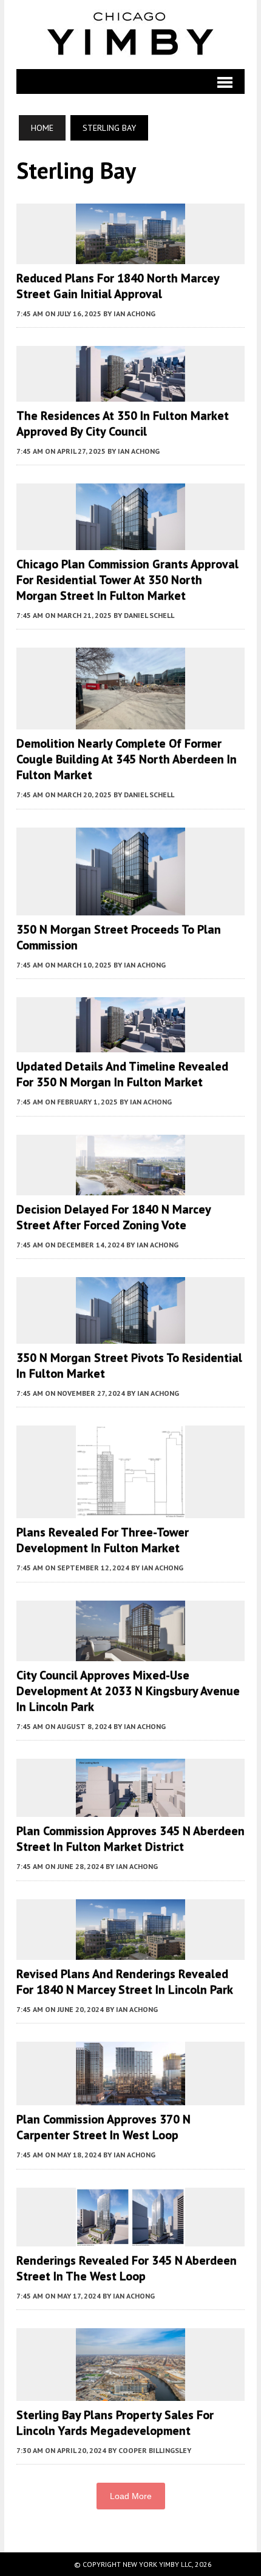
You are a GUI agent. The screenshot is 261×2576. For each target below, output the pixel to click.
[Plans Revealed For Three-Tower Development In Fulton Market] (130, 1510)
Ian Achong (134, 314)
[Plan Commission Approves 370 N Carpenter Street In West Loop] (130, 2097)
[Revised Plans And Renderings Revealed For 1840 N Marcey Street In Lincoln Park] (130, 1951)
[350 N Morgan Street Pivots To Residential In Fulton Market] (130, 1336)
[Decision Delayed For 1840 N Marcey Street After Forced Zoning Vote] (130, 1187)
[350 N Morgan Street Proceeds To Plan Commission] (130, 907)
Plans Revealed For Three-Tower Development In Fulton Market (103, 1540)
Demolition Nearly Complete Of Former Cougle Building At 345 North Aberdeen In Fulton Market (127, 759)
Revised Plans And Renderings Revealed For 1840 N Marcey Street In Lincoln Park (125, 1982)
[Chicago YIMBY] (130, 35)
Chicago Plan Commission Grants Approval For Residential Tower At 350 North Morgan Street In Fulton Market (127, 580)
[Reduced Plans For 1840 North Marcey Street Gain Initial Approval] (130, 256)
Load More (131, 2496)
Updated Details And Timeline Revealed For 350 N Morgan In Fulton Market (122, 1074)
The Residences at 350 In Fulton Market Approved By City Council (123, 423)
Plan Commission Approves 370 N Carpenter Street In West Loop (103, 2127)
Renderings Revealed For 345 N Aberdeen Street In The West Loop (127, 2268)
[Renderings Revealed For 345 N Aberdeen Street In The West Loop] (130, 2239)
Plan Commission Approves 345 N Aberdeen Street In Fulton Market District (130, 1839)
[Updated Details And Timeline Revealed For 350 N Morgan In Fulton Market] (130, 1044)
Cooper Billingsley (155, 2450)
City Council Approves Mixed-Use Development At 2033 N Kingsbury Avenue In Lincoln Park (128, 1691)
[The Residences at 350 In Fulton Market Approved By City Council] (130, 393)
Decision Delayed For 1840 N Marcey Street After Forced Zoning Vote (114, 1217)
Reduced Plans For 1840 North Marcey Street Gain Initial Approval (118, 286)
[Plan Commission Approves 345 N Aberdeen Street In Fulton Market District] (130, 1809)
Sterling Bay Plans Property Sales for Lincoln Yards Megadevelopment (115, 2423)
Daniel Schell (149, 615)
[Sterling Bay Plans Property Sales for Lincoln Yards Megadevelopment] (130, 2393)
